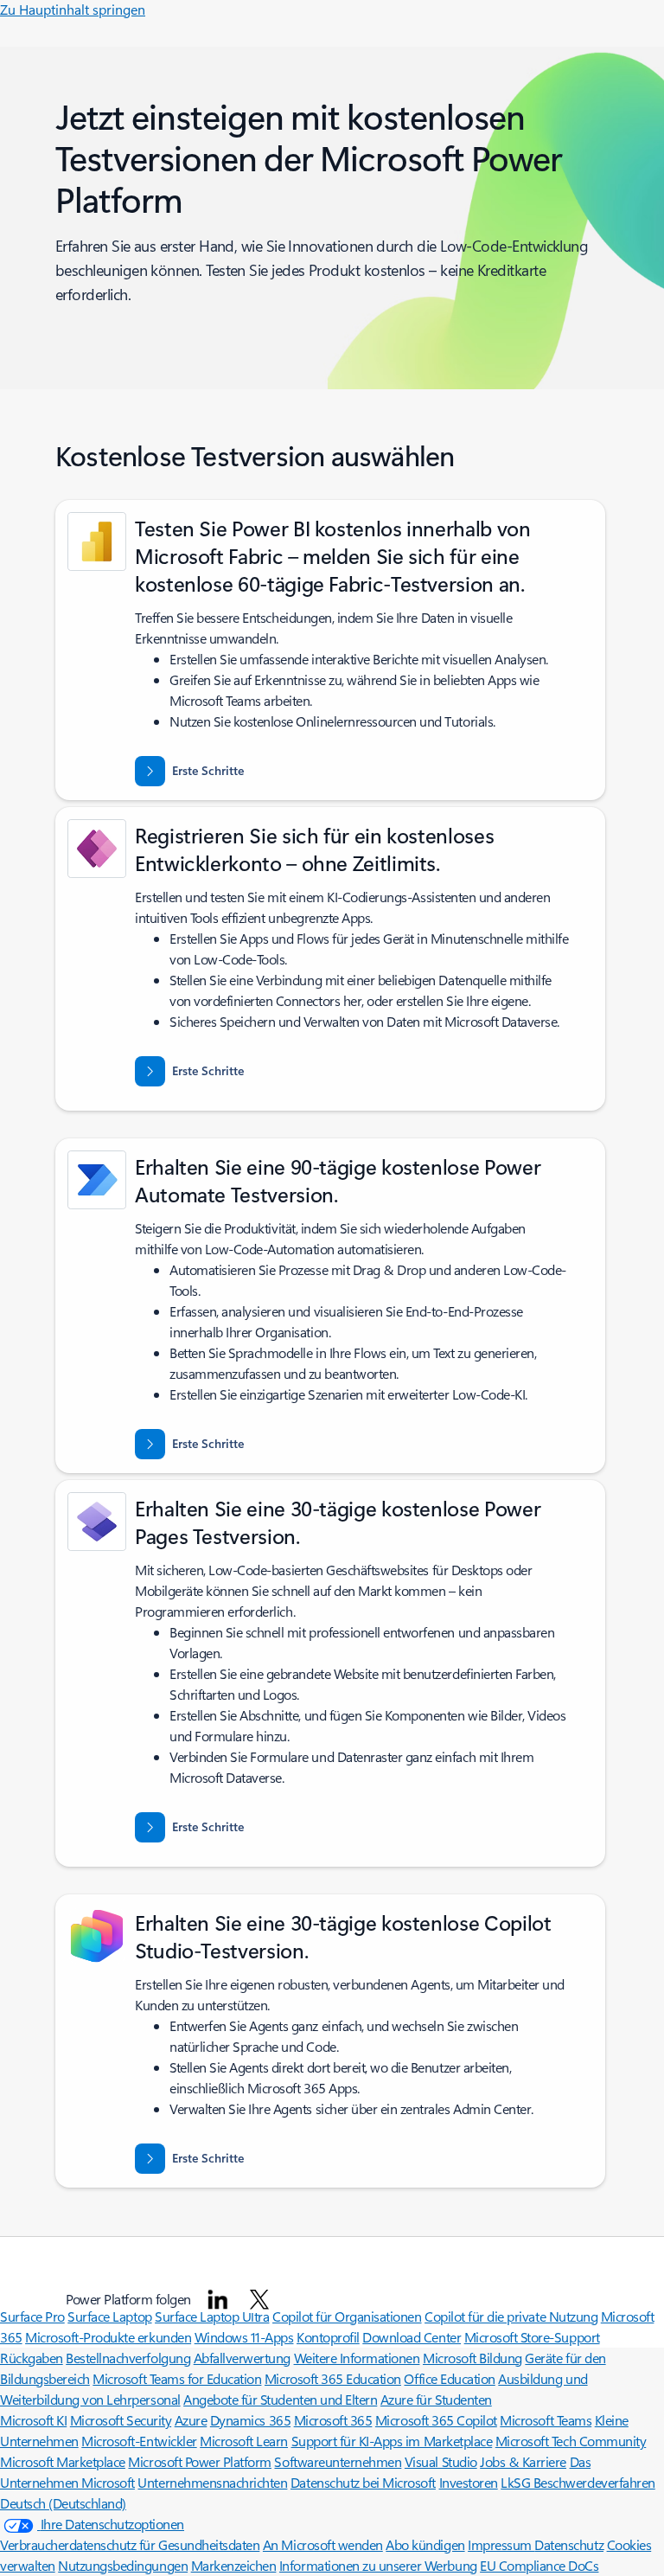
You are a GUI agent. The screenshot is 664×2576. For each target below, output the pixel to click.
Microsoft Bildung (472, 2358)
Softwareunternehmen (338, 2461)
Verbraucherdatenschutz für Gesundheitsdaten (130, 2544)
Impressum (501, 2544)
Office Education (449, 2378)
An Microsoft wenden (323, 2544)
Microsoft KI (33, 2420)
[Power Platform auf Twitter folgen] (259, 2299)
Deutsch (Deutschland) (63, 2503)
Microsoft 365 (333, 2420)
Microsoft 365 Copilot (436, 2420)
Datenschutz (569, 2544)
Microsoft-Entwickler (139, 2441)
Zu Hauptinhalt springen (73, 9)
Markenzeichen (234, 2565)
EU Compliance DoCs (539, 2565)
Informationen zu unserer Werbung (378, 2565)
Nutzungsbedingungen (123, 2565)
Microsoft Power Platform (199, 2461)
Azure (191, 2420)
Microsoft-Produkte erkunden (108, 2337)
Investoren (469, 2482)
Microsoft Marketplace (63, 2461)
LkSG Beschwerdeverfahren (578, 2482)
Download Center (412, 2337)
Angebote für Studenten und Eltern (280, 2399)
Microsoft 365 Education (333, 2378)
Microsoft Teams (546, 2420)
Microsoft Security (121, 2420)
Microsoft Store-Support (532, 2337)
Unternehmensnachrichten (212, 2482)
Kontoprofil (328, 2337)
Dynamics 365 (250, 2420)
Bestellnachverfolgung (128, 2358)
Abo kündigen (425, 2544)
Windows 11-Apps (244, 2337)
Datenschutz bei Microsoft (363, 2482)
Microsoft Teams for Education (177, 2378)
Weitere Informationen (357, 2358)
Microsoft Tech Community (571, 2441)
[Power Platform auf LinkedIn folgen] (218, 2299)
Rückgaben (32, 2358)
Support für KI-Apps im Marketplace (392, 2441)
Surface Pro (32, 2316)
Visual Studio (441, 2461)
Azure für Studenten (436, 2399)
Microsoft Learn (244, 2441)
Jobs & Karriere (523, 2461)
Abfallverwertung (242, 2358)
